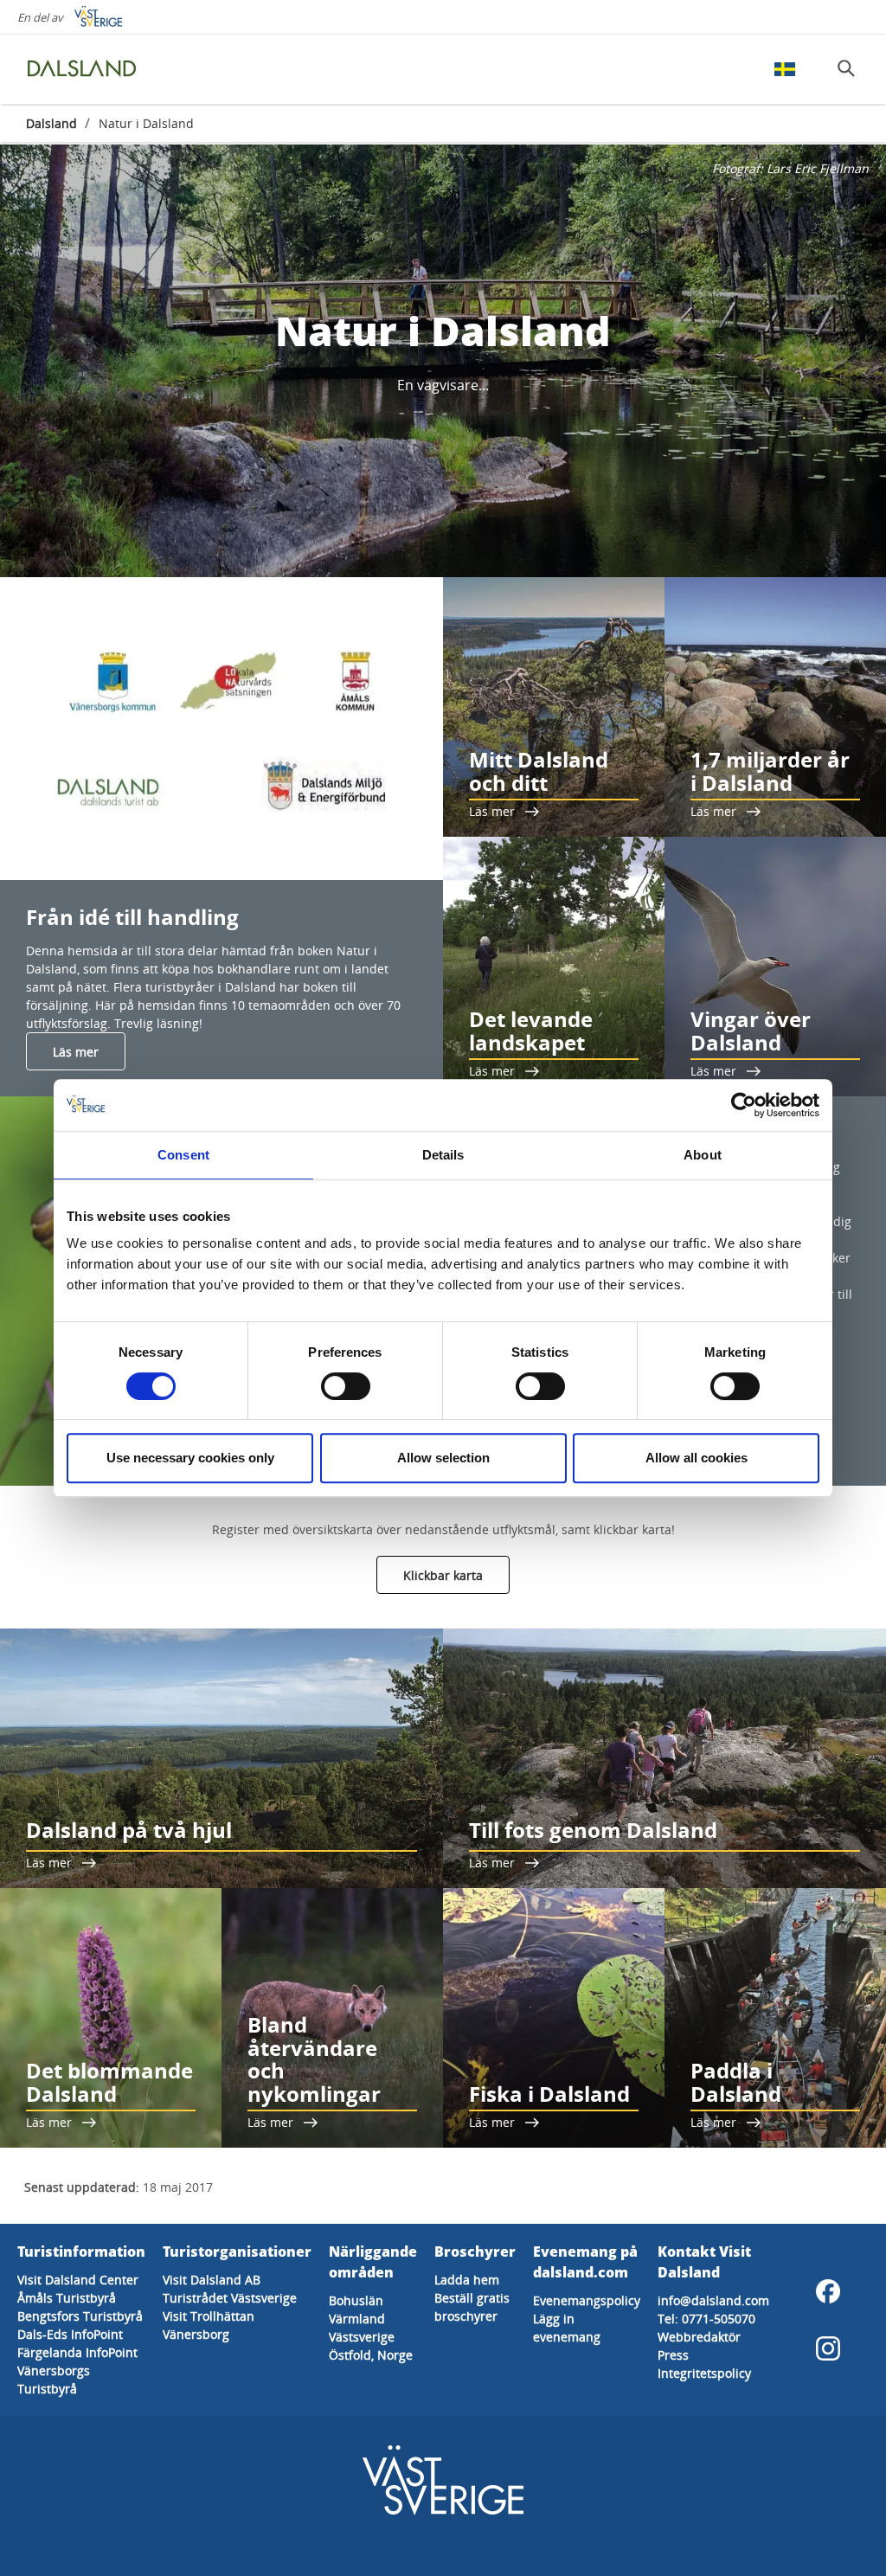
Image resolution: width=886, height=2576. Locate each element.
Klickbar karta (443, 1575)
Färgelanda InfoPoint (77, 2352)
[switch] (346, 1386)
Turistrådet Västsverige (230, 2298)
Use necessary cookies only (190, 1458)
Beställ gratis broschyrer (472, 2307)
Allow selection (443, 1458)
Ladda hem (467, 2280)
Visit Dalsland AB (212, 2280)
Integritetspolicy (704, 2373)
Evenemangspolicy (587, 2300)
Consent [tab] (183, 1155)
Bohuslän (356, 2300)
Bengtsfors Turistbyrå (80, 2316)
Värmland (357, 2319)
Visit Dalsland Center (78, 2280)
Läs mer (76, 1052)
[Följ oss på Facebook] (828, 2291)
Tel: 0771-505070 (706, 2319)
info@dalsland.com (713, 2300)
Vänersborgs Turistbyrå (54, 2380)
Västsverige (362, 2337)
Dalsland (51, 123)
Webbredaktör (699, 2337)
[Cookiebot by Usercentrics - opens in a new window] (744, 1105)
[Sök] (846, 68)
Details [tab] (443, 1155)
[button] (221, 729)
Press (673, 2355)
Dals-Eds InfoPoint (70, 2334)
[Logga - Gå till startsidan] (87, 69)
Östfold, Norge (371, 2355)
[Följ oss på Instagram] (828, 2348)
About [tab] (703, 1155)
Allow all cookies (697, 1458)
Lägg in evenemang (567, 2328)
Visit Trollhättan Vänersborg (209, 2325)
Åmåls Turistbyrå (67, 2298)
